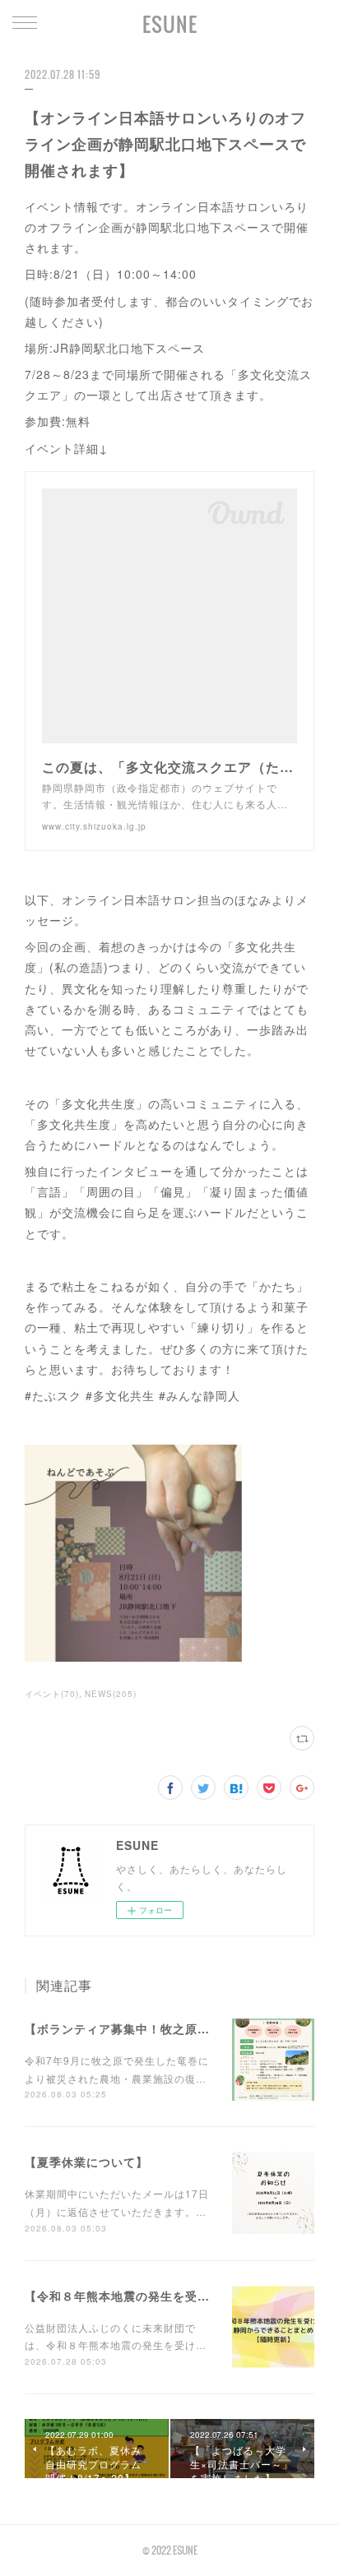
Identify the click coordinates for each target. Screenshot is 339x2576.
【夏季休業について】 (86, 2162)
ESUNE (170, 24)
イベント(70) (52, 1694)
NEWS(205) (111, 1694)
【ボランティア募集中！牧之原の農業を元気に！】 (167, 2028)
